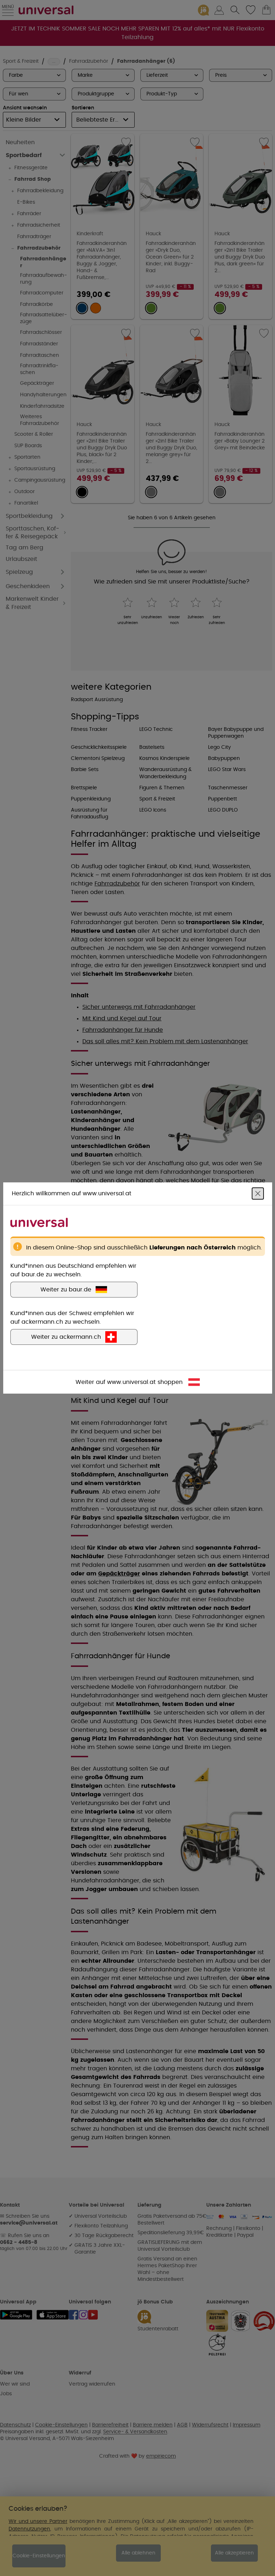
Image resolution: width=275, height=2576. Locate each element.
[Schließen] (258, 1194)
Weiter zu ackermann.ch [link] (66, 1337)
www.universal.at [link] (131, 1382)
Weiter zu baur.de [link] (66, 1290)
